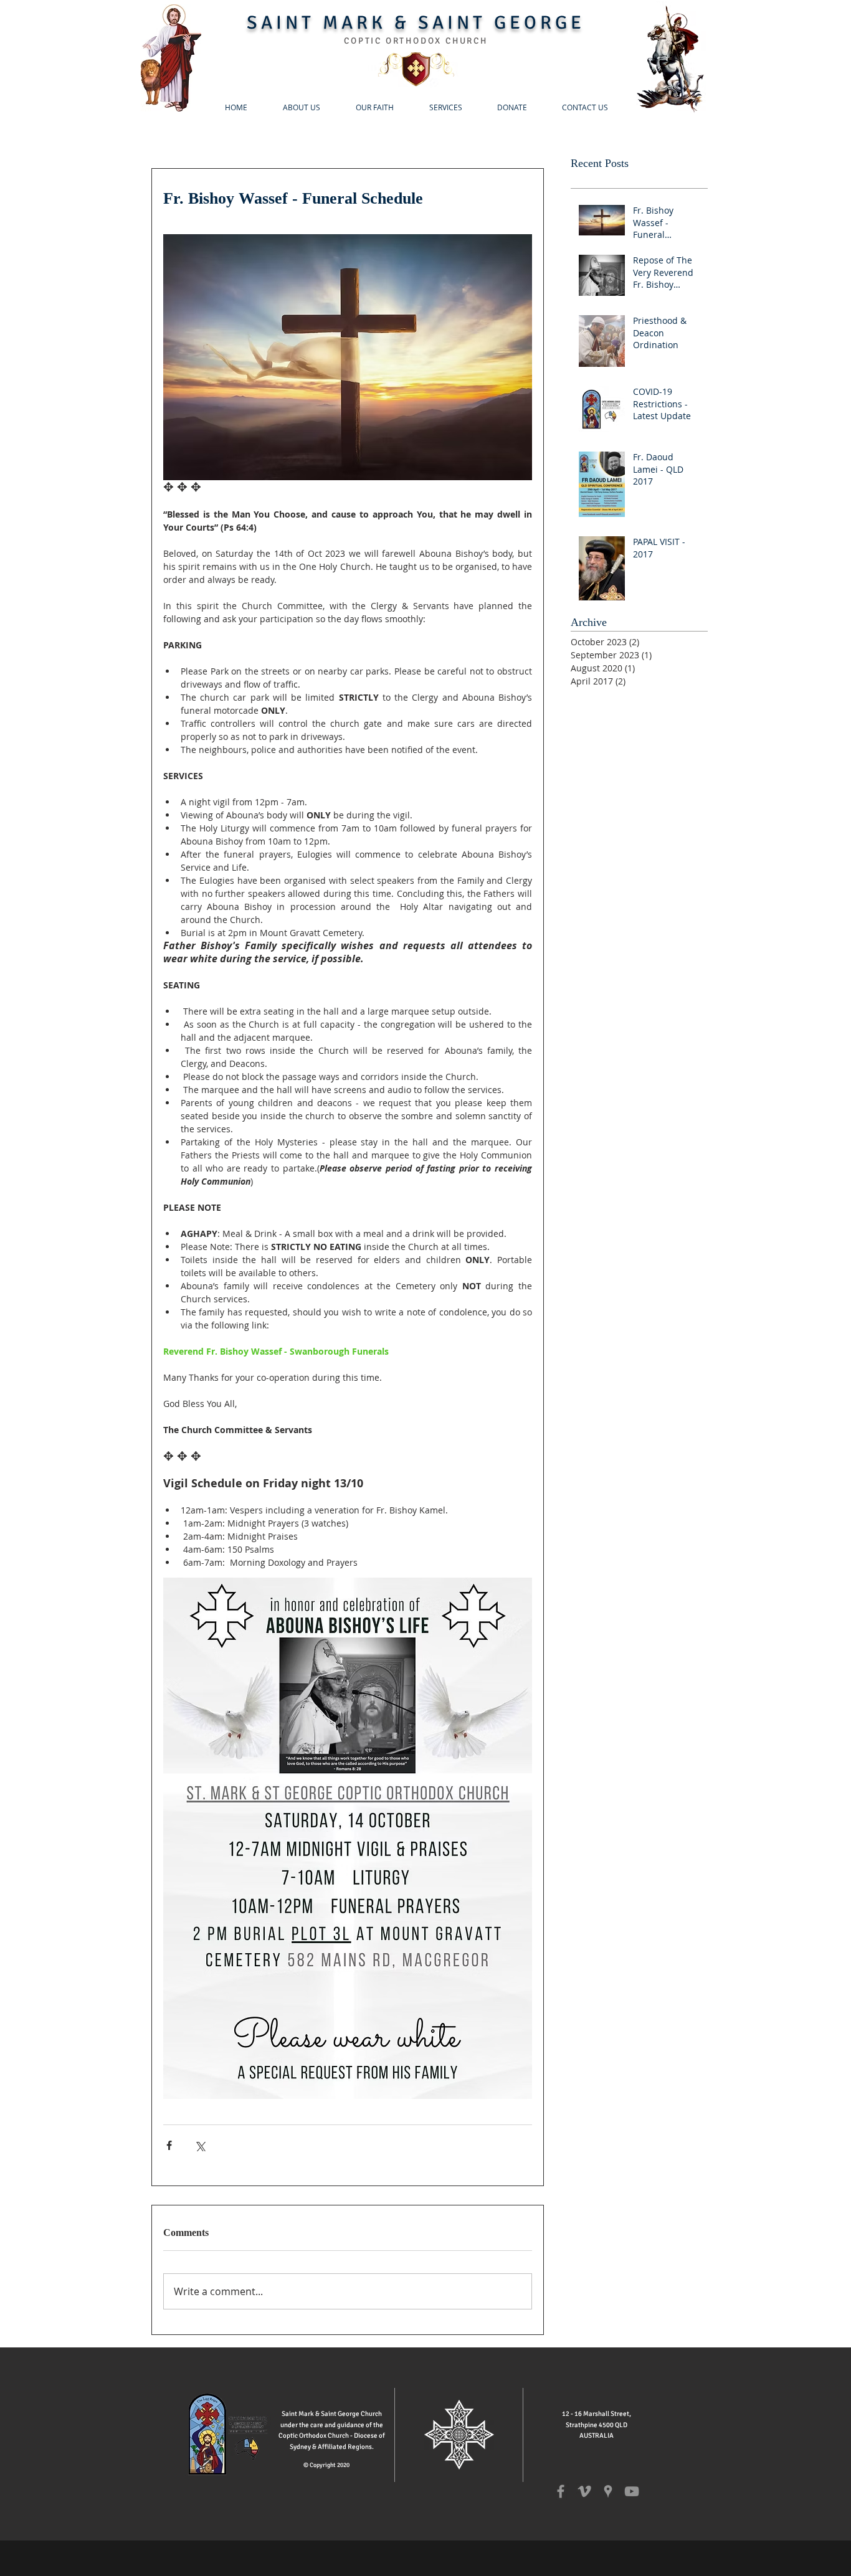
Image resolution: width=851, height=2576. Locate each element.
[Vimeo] (584, 2491)
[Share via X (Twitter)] (200, 2145)
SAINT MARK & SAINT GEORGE (416, 23)
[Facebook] (561, 2491)
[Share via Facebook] (169, 2145)
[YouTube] (632, 2491)
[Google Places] (608, 2491)
